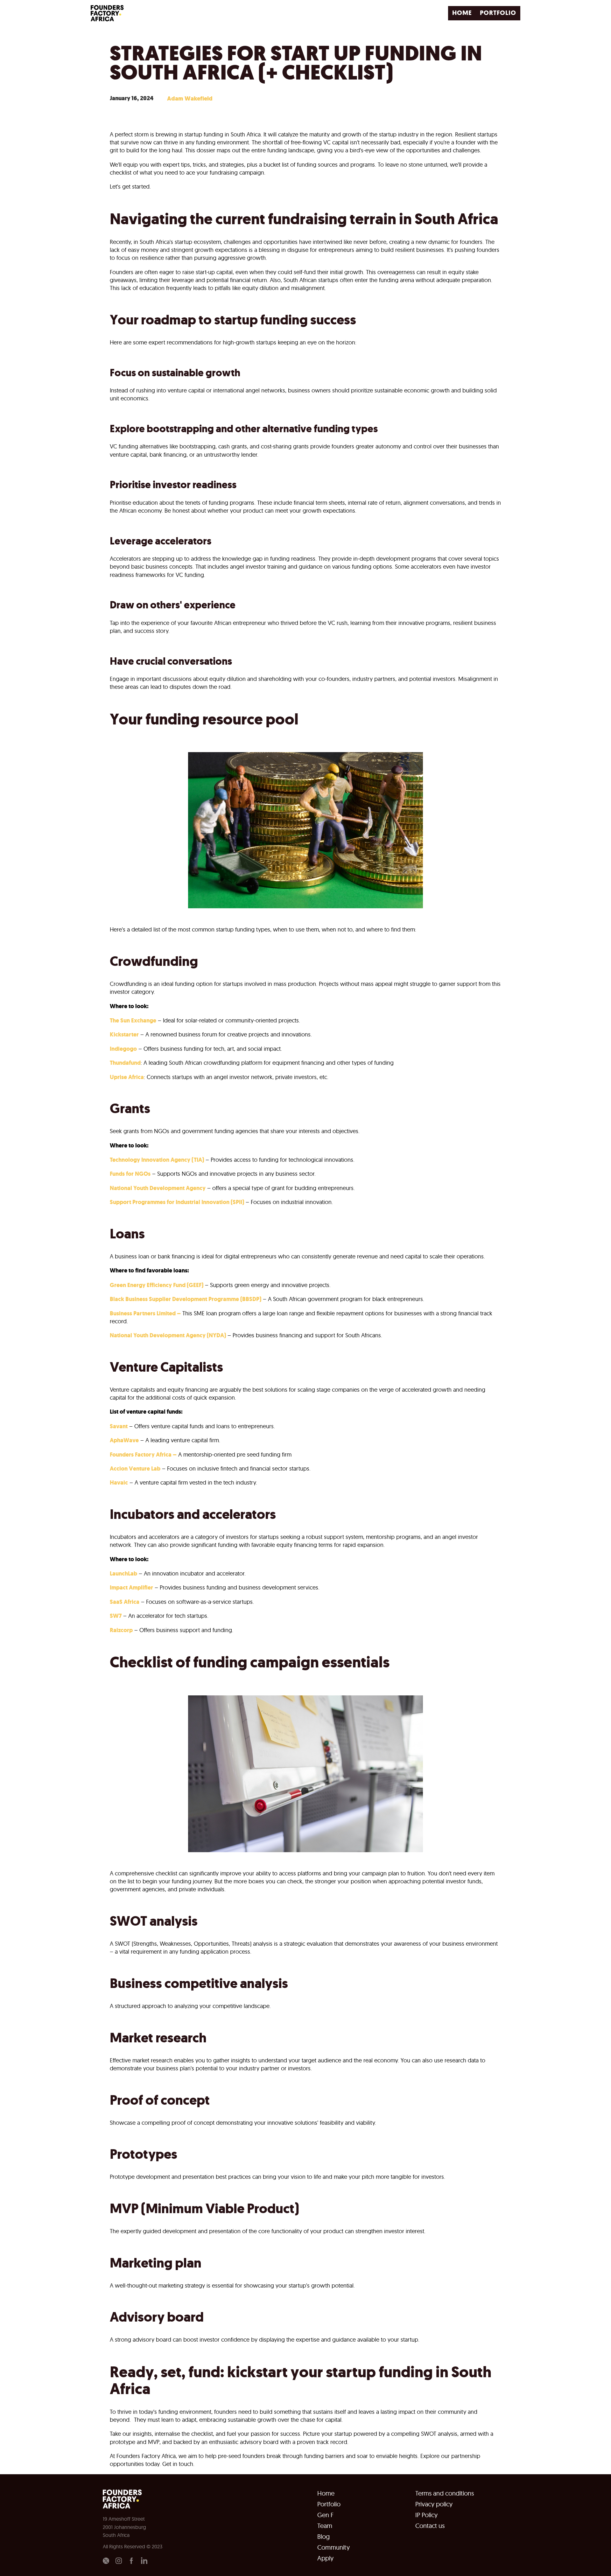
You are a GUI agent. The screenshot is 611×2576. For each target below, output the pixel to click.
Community (334, 2547)
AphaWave (124, 1440)
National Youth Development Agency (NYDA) (168, 1335)
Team (325, 2526)
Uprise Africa (127, 1077)
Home (326, 2493)
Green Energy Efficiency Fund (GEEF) (157, 1285)
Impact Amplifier (131, 1588)
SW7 (116, 1616)
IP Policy (426, 2515)
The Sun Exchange (133, 1021)
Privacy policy (434, 2504)
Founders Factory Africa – (143, 1455)
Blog (323, 2537)
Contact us (430, 2526)
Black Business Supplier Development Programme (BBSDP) (186, 1299)
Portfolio (329, 2504)
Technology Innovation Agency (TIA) (157, 1160)
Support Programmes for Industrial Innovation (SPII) (177, 1202)
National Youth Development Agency (158, 1188)
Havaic (119, 1483)
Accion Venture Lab (135, 1469)
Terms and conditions (445, 2493)
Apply (325, 2558)
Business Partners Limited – (145, 1313)
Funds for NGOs (130, 1174)
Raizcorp (121, 1630)
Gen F (325, 2515)
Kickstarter (124, 1035)
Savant (119, 1426)
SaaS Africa (125, 1602)
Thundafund (125, 1063)
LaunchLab (123, 1574)
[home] (109, 13)
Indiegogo (123, 1049)
